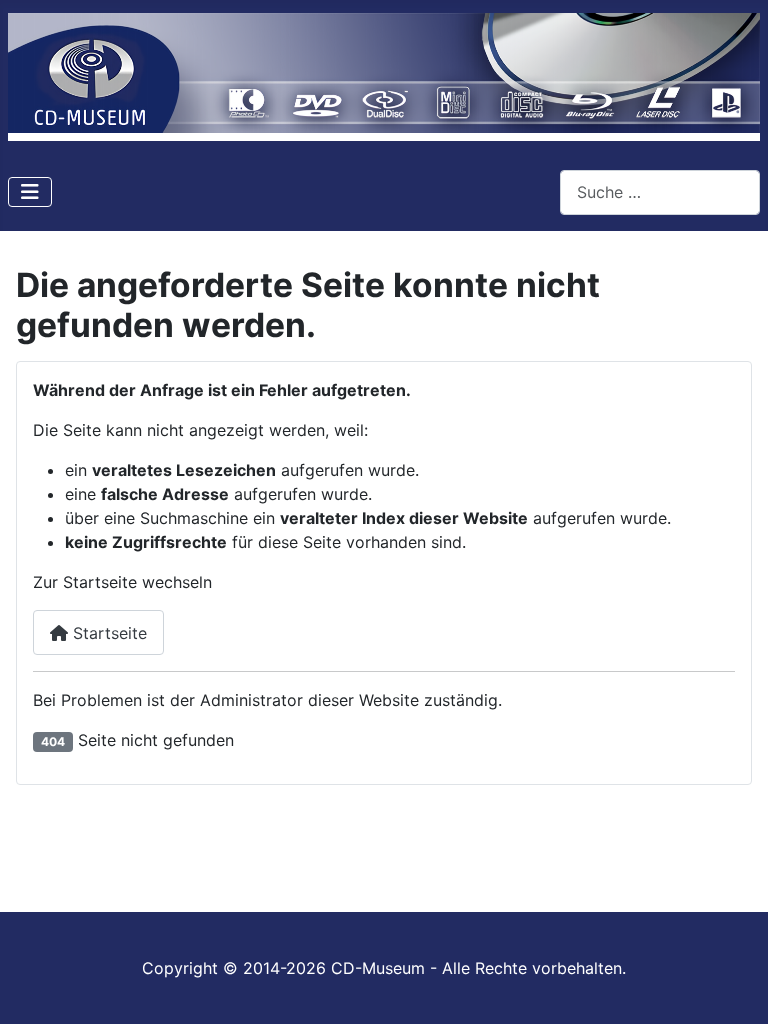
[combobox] (660, 192)
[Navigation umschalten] (30, 192)
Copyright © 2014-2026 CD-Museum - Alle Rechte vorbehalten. (384, 968)
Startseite (107, 633)
